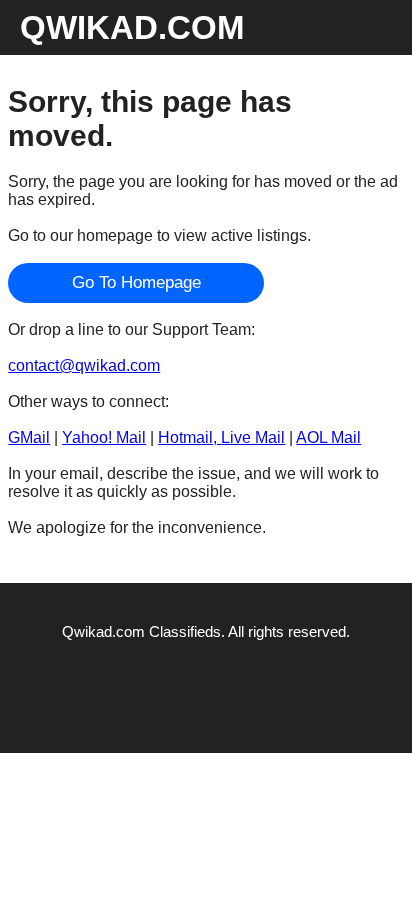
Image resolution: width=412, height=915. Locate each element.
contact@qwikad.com (84, 365)
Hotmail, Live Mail (221, 437)
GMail (29, 437)
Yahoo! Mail (104, 437)
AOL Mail (328, 437)
